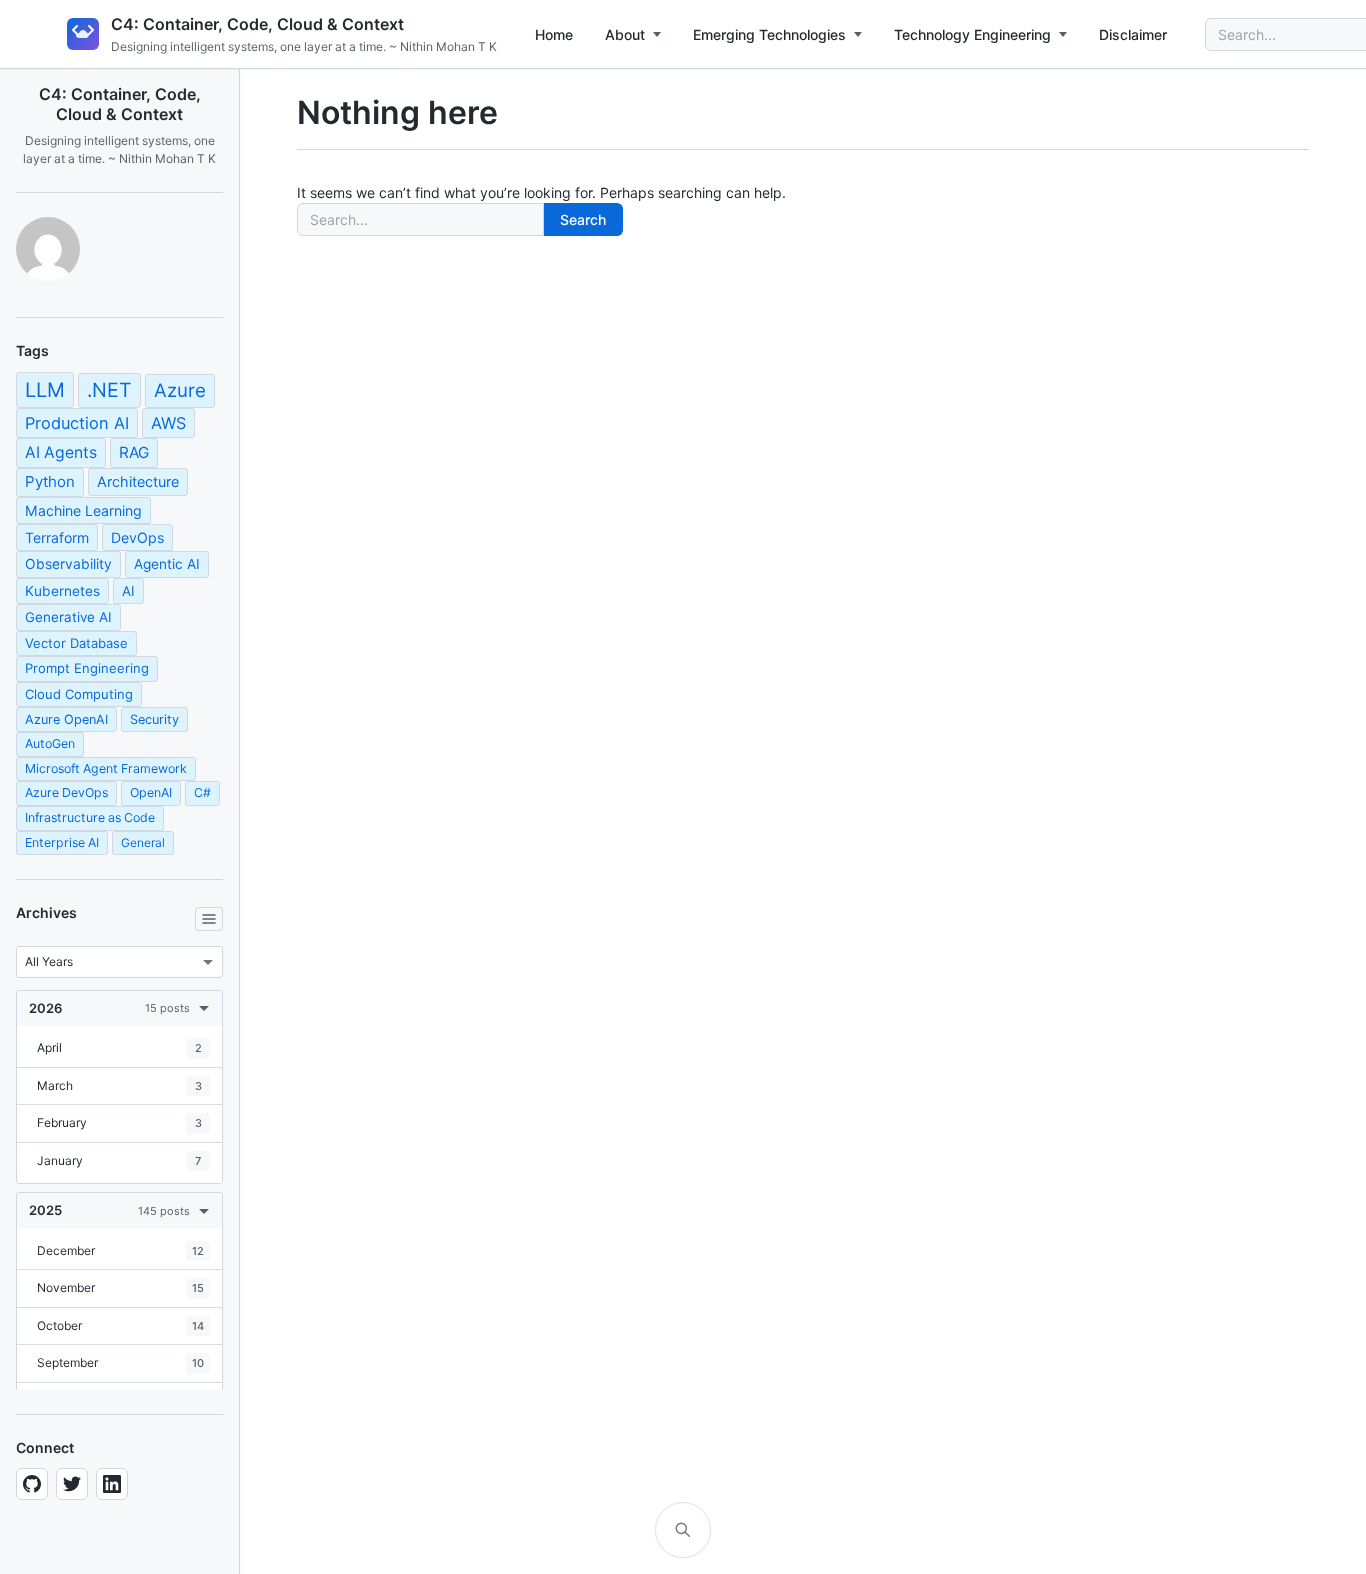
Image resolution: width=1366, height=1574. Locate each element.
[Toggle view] (209, 919)
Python (50, 481)
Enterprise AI (62, 842)
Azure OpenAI (66, 719)
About (625, 34)
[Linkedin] (112, 1484)
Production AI (77, 423)
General (143, 842)
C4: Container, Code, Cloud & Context (257, 24)
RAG (134, 452)
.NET (109, 390)
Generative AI (68, 617)
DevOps (137, 537)
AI (128, 591)
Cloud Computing (79, 694)
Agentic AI (167, 564)
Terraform (57, 537)
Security (154, 719)
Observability (68, 564)
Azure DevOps (66, 792)
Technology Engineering (972, 34)
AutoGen (50, 743)
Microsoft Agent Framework (106, 768)
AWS (168, 423)
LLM (45, 390)
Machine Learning (83, 510)
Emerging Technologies (769, 34)
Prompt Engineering (87, 668)
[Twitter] (72, 1484)
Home (554, 34)
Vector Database (76, 643)
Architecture (138, 481)
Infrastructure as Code (90, 817)
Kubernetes (62, 591)
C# (202, 792)
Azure (180, 390)
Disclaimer (1133, 34)
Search (583, 219)
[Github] (32, 1484)
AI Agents (61, 452)
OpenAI (151, 792)
